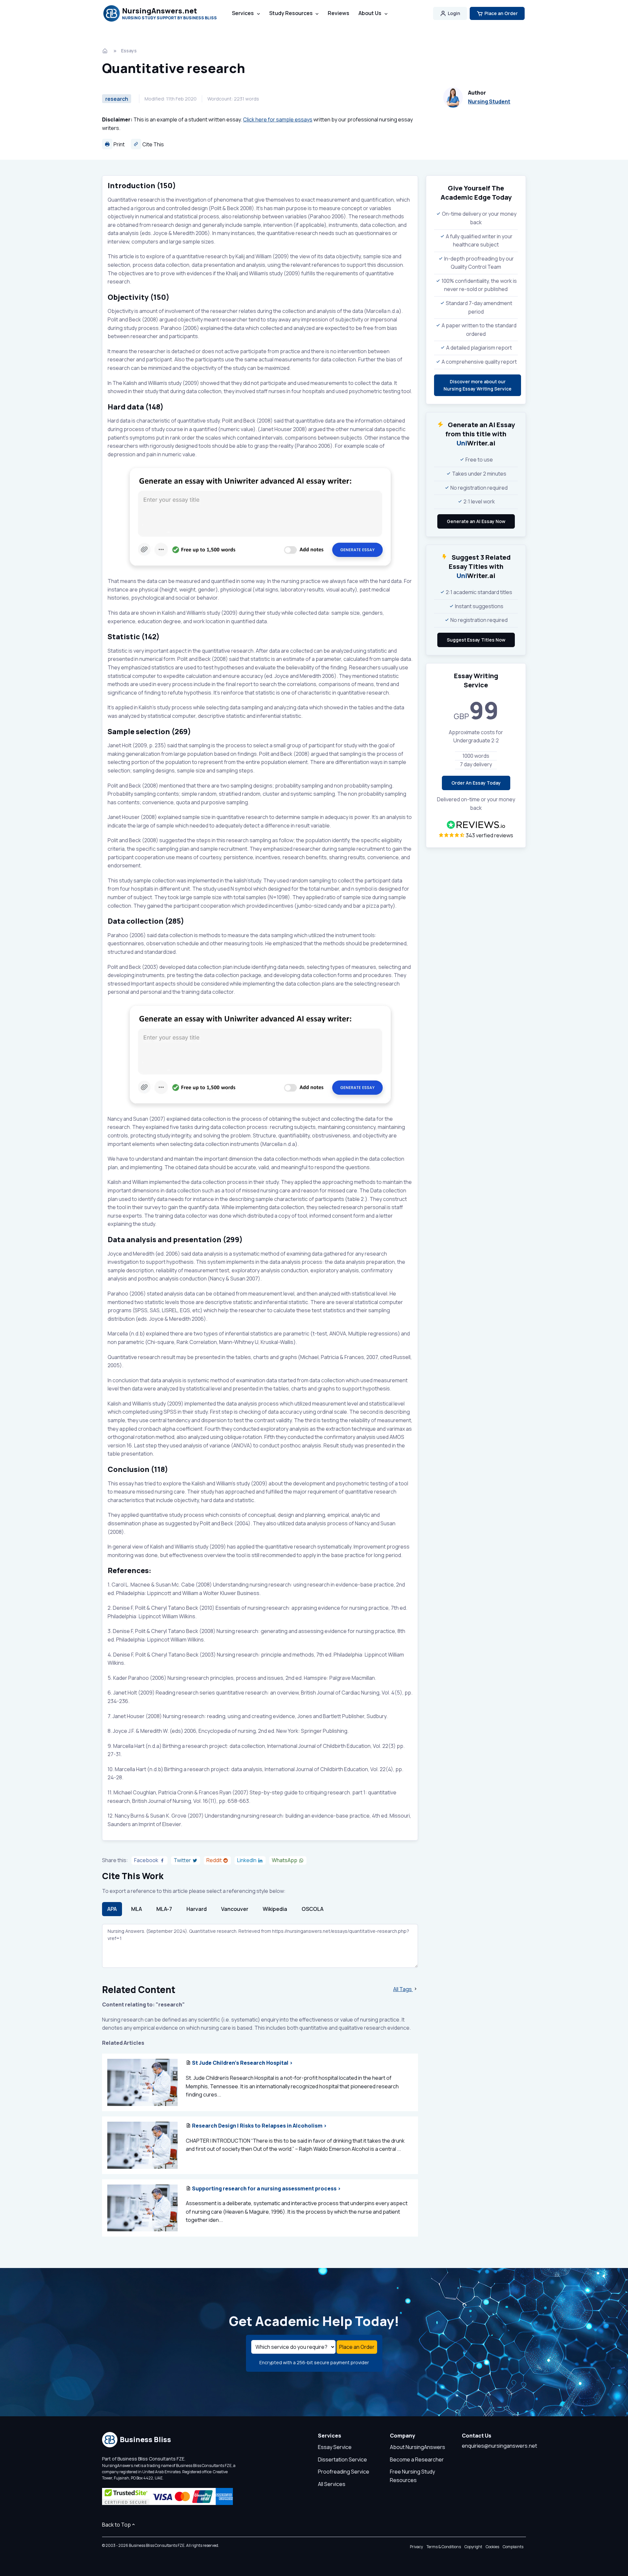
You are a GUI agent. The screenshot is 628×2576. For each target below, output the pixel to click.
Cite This (153, 144)
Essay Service (335, 2447)
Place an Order (501, 13)
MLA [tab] (137, 1909)
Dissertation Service (342, 2459)
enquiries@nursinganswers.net (499, 2446)
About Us (370, 13)
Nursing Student (489, 101)
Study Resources (291, 13)
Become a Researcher (417, 2459)
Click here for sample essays (278, 119)
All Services (332, 2484)
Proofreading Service (344, 2472)
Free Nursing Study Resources (412, 2476)
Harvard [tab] (197, 1909)
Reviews (339, 13)
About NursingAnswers (418, 2447)
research (117, 99)
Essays (129, 51)
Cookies (492, 2547)
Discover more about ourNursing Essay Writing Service (478, 385)
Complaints (513, 2547)
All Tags (403, 1989)
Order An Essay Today (476, 783)
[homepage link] (106, 51)
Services (243, 13)
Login (454, 13)
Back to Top (116, 2525)
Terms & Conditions (444, 2547)
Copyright (473, 2547)
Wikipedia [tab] (275, 1909)
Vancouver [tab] (235, 1909)
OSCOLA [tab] (313, 1909)
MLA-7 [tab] (164, 1909)
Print (119, 144)
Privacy (416, 2547)
